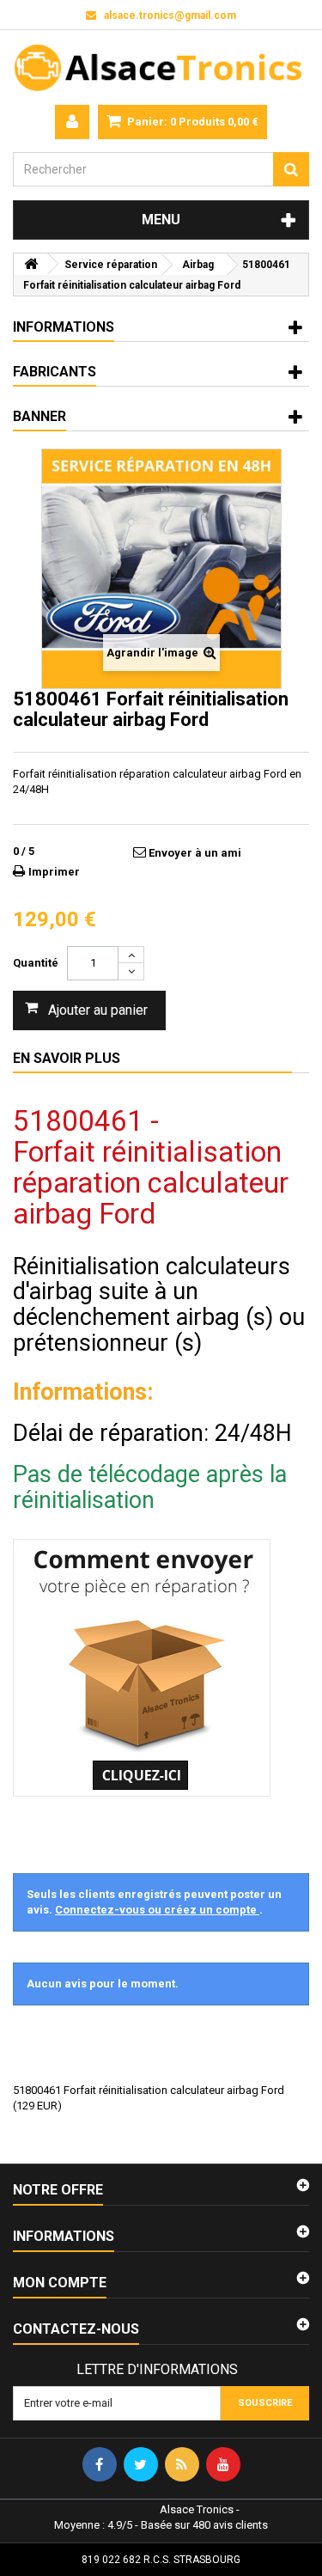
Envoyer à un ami (195, 853)
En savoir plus (67, 1058)
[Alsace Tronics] (161, 67)
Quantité (36, 963)
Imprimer (54, 872)
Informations (64, 327)
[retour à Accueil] (31, 264)
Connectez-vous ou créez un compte (157, 1910)
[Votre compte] (72, 122)
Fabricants (55, 372)
